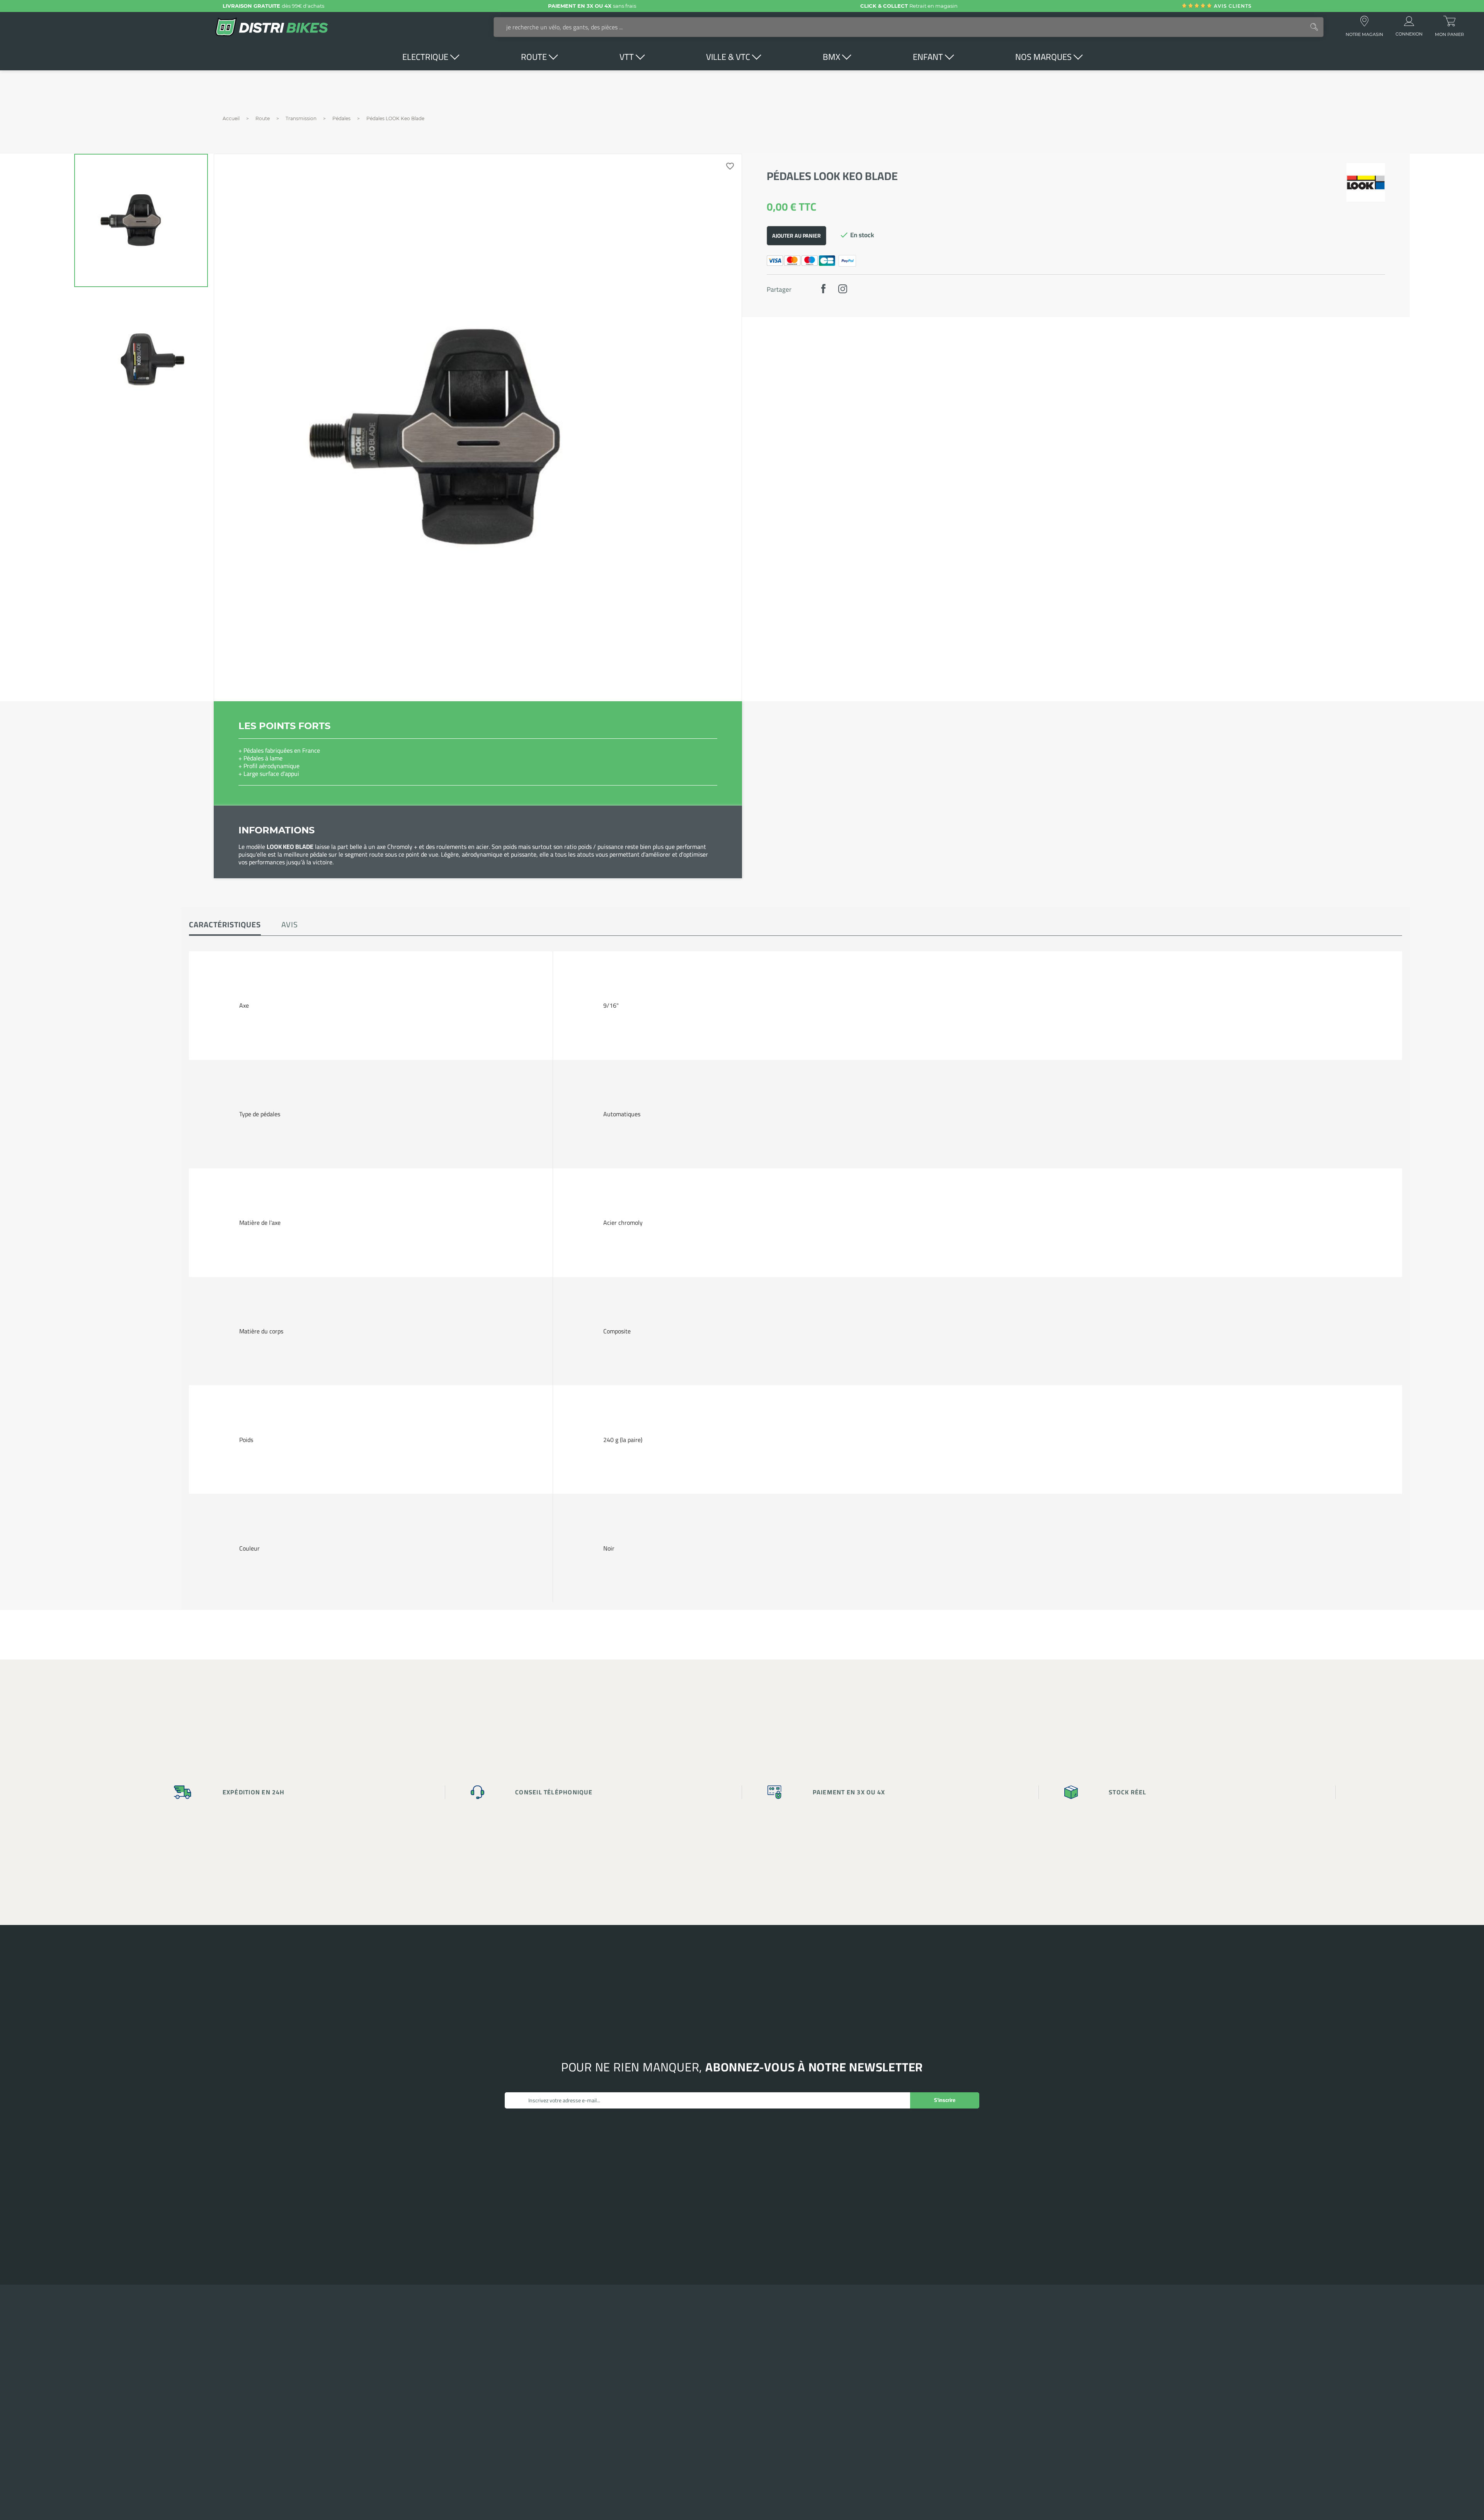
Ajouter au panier (796, 236)
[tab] (225, 925)
